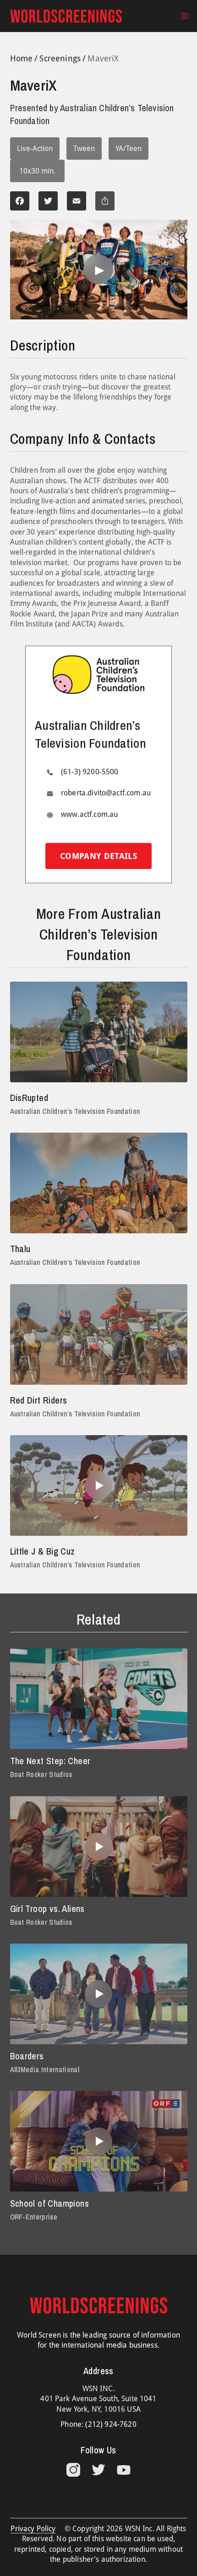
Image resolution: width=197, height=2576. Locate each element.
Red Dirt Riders (39, 1400)
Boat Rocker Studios (41, 1774)
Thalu (20, 1249)
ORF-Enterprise (34, 2217)
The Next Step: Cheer (50, 1761)
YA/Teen (129, 149)
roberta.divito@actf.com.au (106, 793)
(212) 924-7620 (111, 2424)
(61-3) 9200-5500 (90, 772)
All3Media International (45, 2069)
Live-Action (35, 149)
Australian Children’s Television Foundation (75, 1111)
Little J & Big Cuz (43, 1551)
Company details (98, 856)
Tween (84, 149)
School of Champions (50, 2203)
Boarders (27, 2056)
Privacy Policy (33, 2529)
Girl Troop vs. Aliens (47, 1909)
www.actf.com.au (89, 814)
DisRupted (29, 1098)
